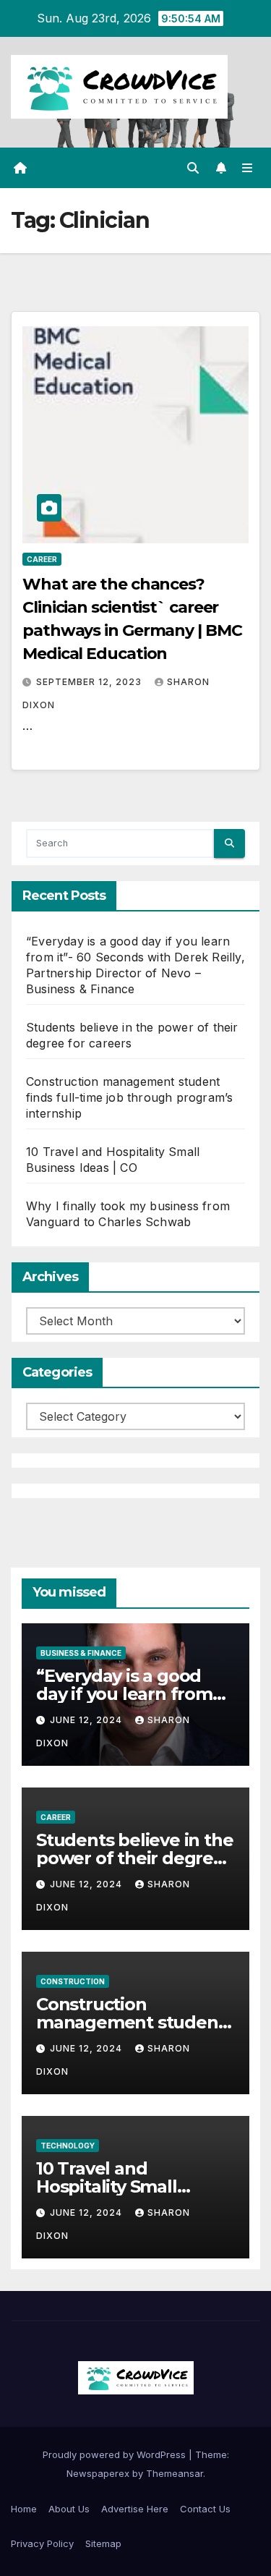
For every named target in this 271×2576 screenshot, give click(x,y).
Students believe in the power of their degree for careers (134, 1858)
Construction (73, 1981)
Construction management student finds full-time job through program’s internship (129, 1097)
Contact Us (205, 2509)
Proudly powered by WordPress (116, 2454)
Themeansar (175, 2473)
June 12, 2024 (87, 1720)
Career (42, 559)
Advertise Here (135, 2509)
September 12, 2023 (90, 682)
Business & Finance (81, 1653)
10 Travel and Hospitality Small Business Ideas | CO (117, 2186)
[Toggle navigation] (248, 168)
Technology (68, 2146)
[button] (193, 168)
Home (24, 2509)
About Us (69, 2509)
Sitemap (103, 2543)
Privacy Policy (42, 2543)
